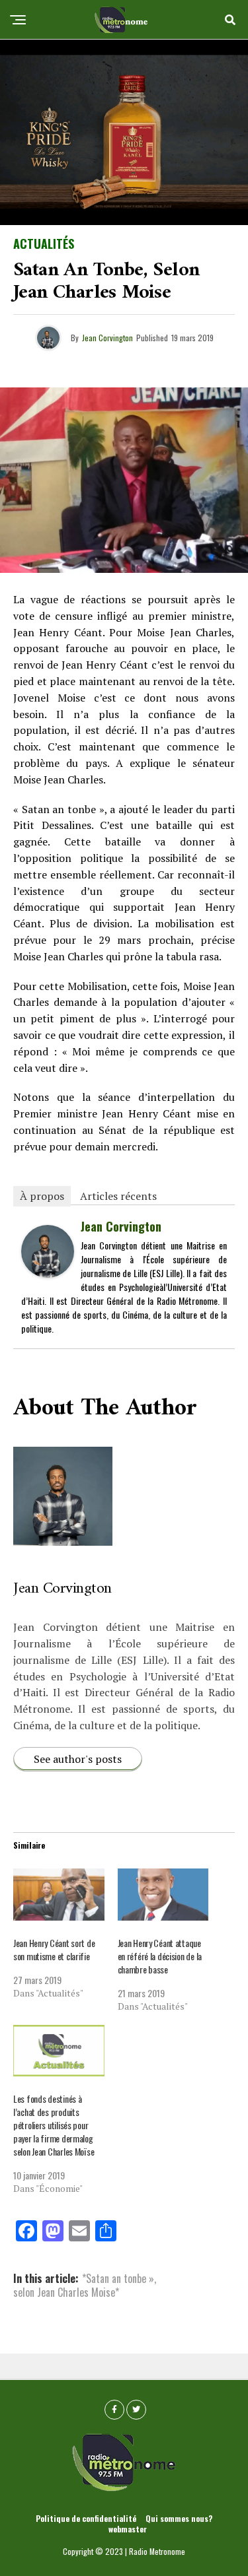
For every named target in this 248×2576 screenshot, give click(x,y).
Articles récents (118, 1196)
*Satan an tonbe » (118, 2278)
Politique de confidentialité (86, 2518)
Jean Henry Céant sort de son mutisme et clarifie (54, 1949)
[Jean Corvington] (48, 1272)
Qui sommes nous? (179, 2518)
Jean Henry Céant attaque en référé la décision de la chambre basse (160, 1956)
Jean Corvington (107, 338)
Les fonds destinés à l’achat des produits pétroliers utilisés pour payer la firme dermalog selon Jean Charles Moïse (54, 2125)
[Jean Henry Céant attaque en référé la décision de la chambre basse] (163, 1895)
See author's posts (78, 1759)
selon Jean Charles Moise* (66, 2292)
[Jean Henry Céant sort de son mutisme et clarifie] (59, 1895)
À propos (42, 1196)
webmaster (128, 2529)
